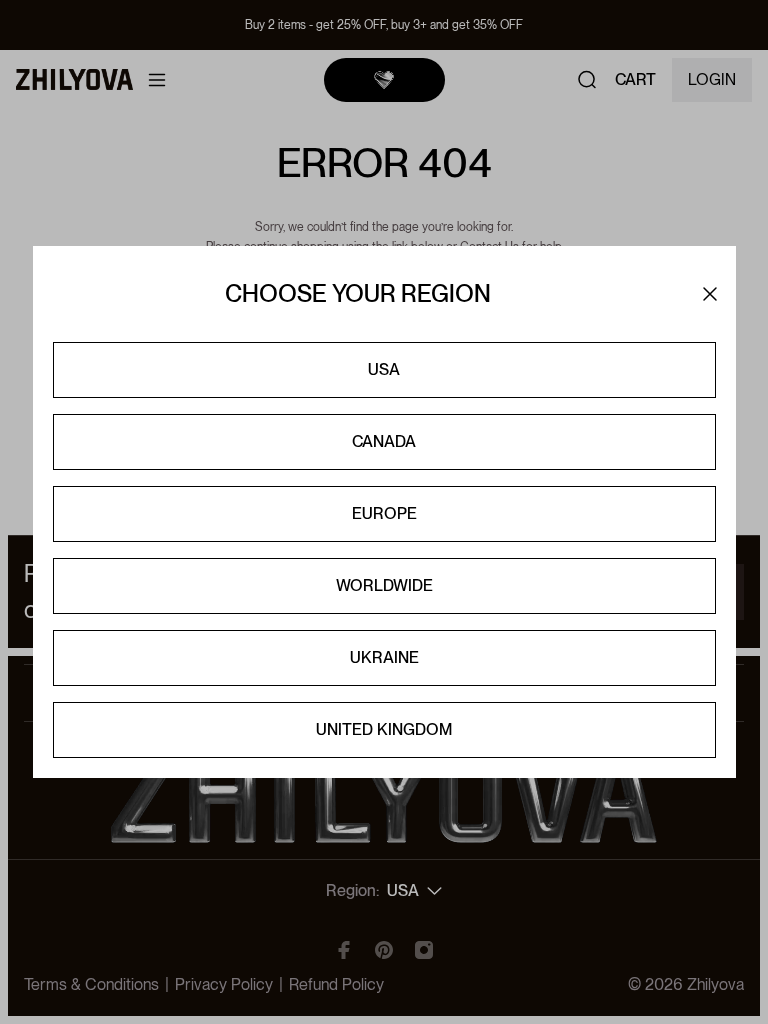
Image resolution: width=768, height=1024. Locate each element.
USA (384, 369)
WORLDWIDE (384, 585)
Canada (384, 441)
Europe (384, 513)
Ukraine (384, 657)
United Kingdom (384, 729)
